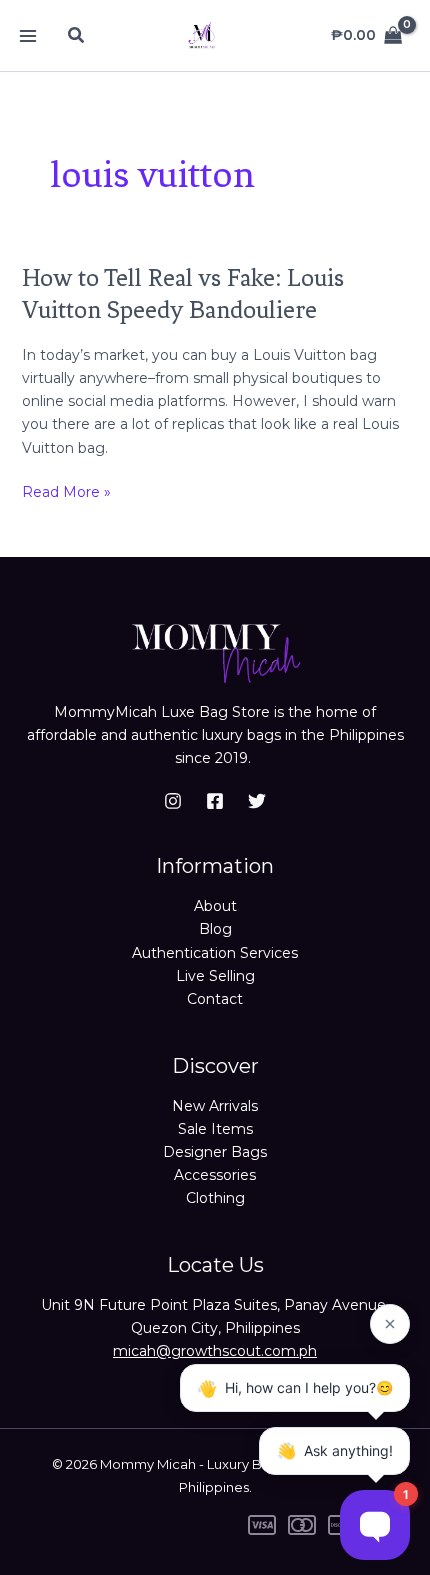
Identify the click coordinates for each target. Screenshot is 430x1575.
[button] (77, 36)
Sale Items (215, 1129)
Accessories (215, 1175)
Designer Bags (215, 1152)
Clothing (215, 1198)
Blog (215, 929)
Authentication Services (215, 953)
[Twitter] (257, 801)
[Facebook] (215, 801)
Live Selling (215, 976)
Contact (215, 999)
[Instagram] (173, 801)
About (215, 906)
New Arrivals (215, 1106)
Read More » (66, 491)
